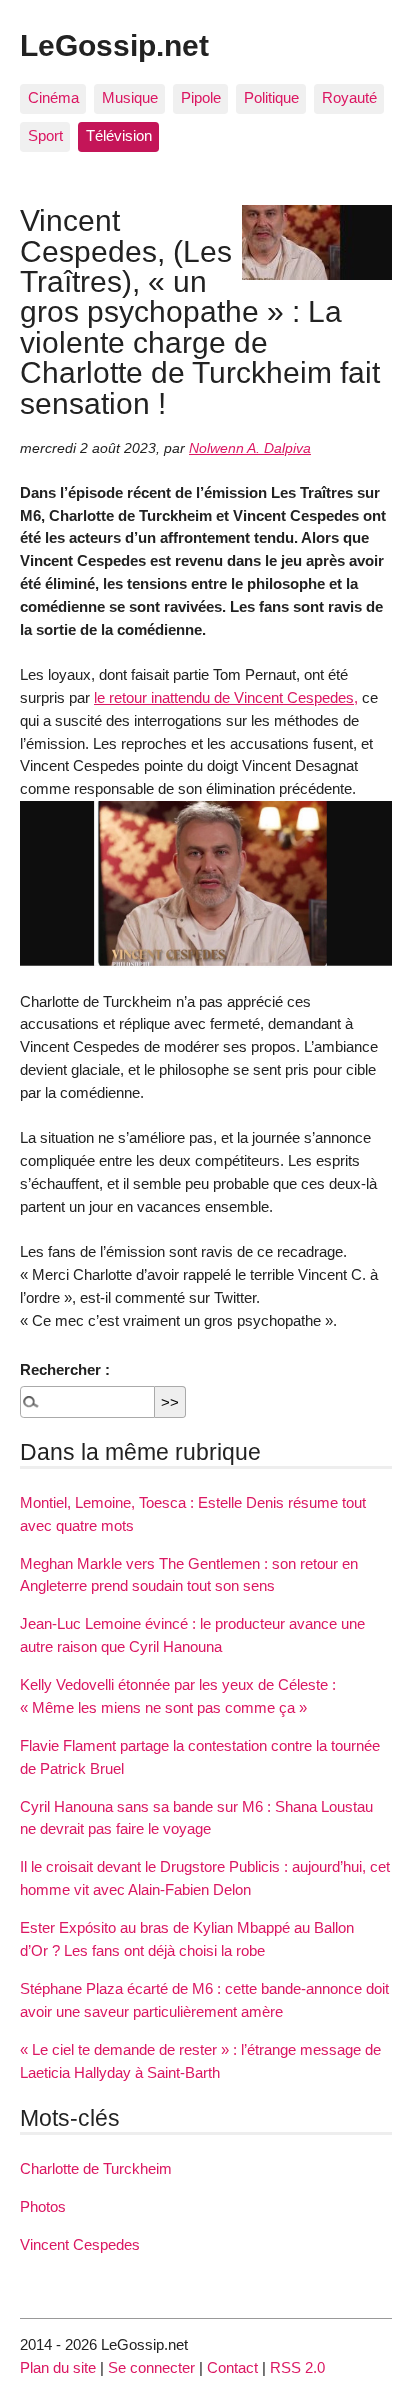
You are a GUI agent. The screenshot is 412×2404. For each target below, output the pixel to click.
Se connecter (151, 2367)
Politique (271, 97)
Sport (45, 135)
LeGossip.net (114, 45)
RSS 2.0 (297, 2367)
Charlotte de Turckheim (96, 2168)
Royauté (349, 97)
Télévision (119, 135)
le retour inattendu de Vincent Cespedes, (226, 697)
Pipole (201, 97)
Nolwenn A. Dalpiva (250, 448)
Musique (130, 97)
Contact (232, 2367)
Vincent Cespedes (80, 2244)
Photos (43, 2206)
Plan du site (58, 2367)
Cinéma (53, 97)
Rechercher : (65, 1369)
